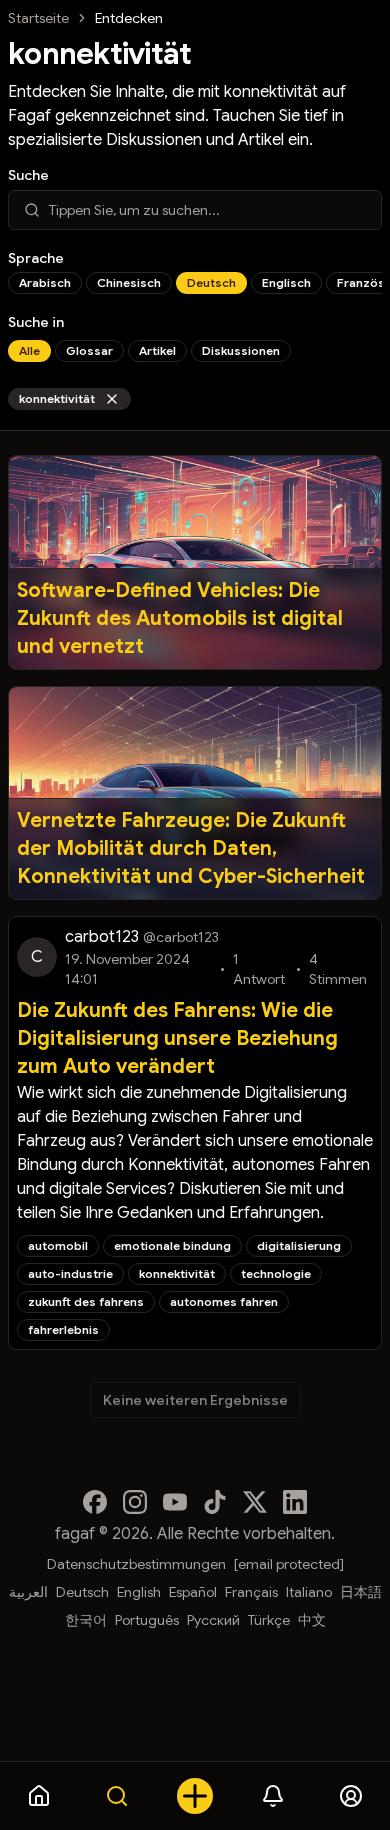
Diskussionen (241, 350)
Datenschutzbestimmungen (136, 1564)
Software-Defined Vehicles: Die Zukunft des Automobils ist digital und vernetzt (180, 618)
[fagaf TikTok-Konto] (215, 1502)
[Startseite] (39, 1796)
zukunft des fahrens (86, 1301)
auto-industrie (70, 1273)
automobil (58, 1245)
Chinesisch (129, 282)
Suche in (36, 322)
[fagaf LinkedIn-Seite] (295, 1502)
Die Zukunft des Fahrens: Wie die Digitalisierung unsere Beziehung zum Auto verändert (177, 1038)
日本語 (361, 1592)
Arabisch (45, 282)
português (147, 1620)
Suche (28, 175)
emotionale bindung (172, 1245)
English (139, 1592)
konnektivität (57, 398)
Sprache (36, 258)
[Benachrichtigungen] (273, 1796)
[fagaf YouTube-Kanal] (175, 1502)
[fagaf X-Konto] (255, 1502)
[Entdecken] (117, 1796)
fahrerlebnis (63, 1329)
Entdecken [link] (129, 18)
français (251, 1592)
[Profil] (351, 1796)
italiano (309, 1592)
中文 (312, 1620)
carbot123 (102, 937)
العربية (28, 1592)
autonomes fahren (224, 1301)
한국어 (86, 1620)
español (193, 1592)
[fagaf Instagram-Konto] (135, 1502)
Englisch (286, 282)
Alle (29, 350)
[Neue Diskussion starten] (195, 1796)
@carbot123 (181, 937)
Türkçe (269, 1620)
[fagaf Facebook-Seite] (95, 1502)
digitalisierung (299, 1245)
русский (213, 1620)
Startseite (38, 18)
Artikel (157, 350)
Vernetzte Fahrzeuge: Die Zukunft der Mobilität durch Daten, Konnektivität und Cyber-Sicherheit (191, 848)
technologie (276, 1273)
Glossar (89, 350)
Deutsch (211, 282)
